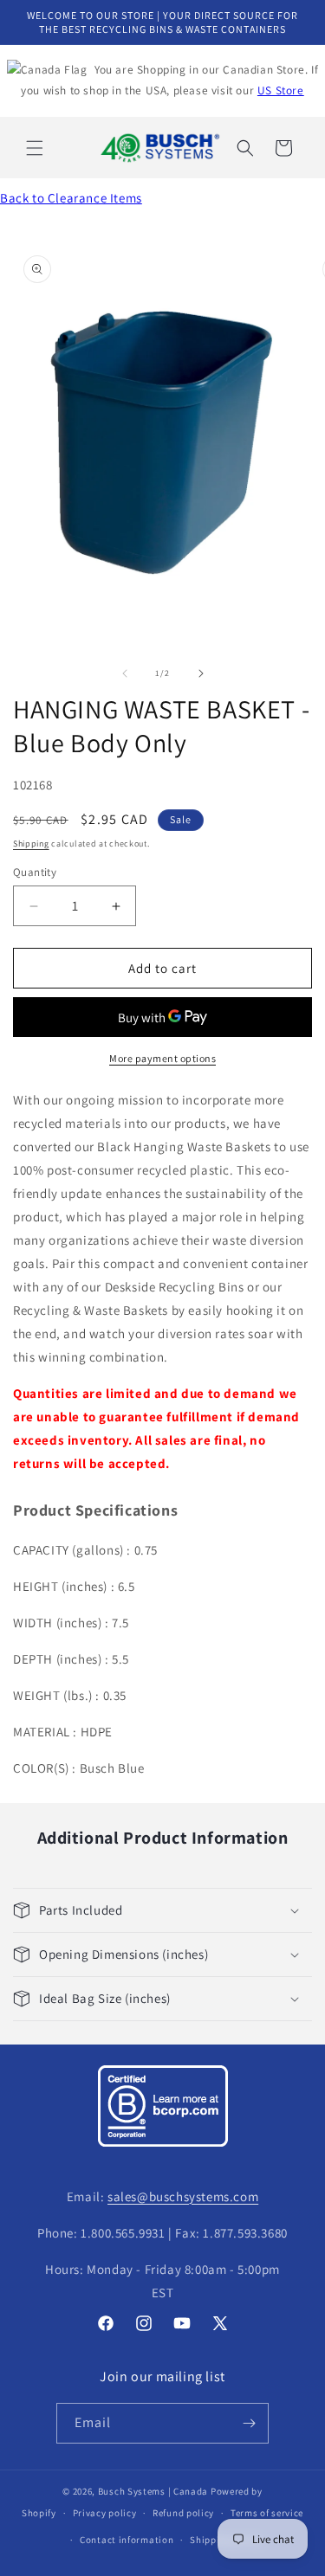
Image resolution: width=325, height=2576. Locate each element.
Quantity (35, 872)
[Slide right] (201, 673)
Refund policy (183, 2513)
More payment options (162, 1058)
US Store (281, 90)
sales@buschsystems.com (183, 2196)
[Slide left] (125, 673)
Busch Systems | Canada (153, 2491)
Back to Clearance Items (71, 198)
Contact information (127, 2540)
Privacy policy (105, 2513)
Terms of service (267, 2513)
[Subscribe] (249, 2423)
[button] (35, 148)
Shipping (31, 844)
